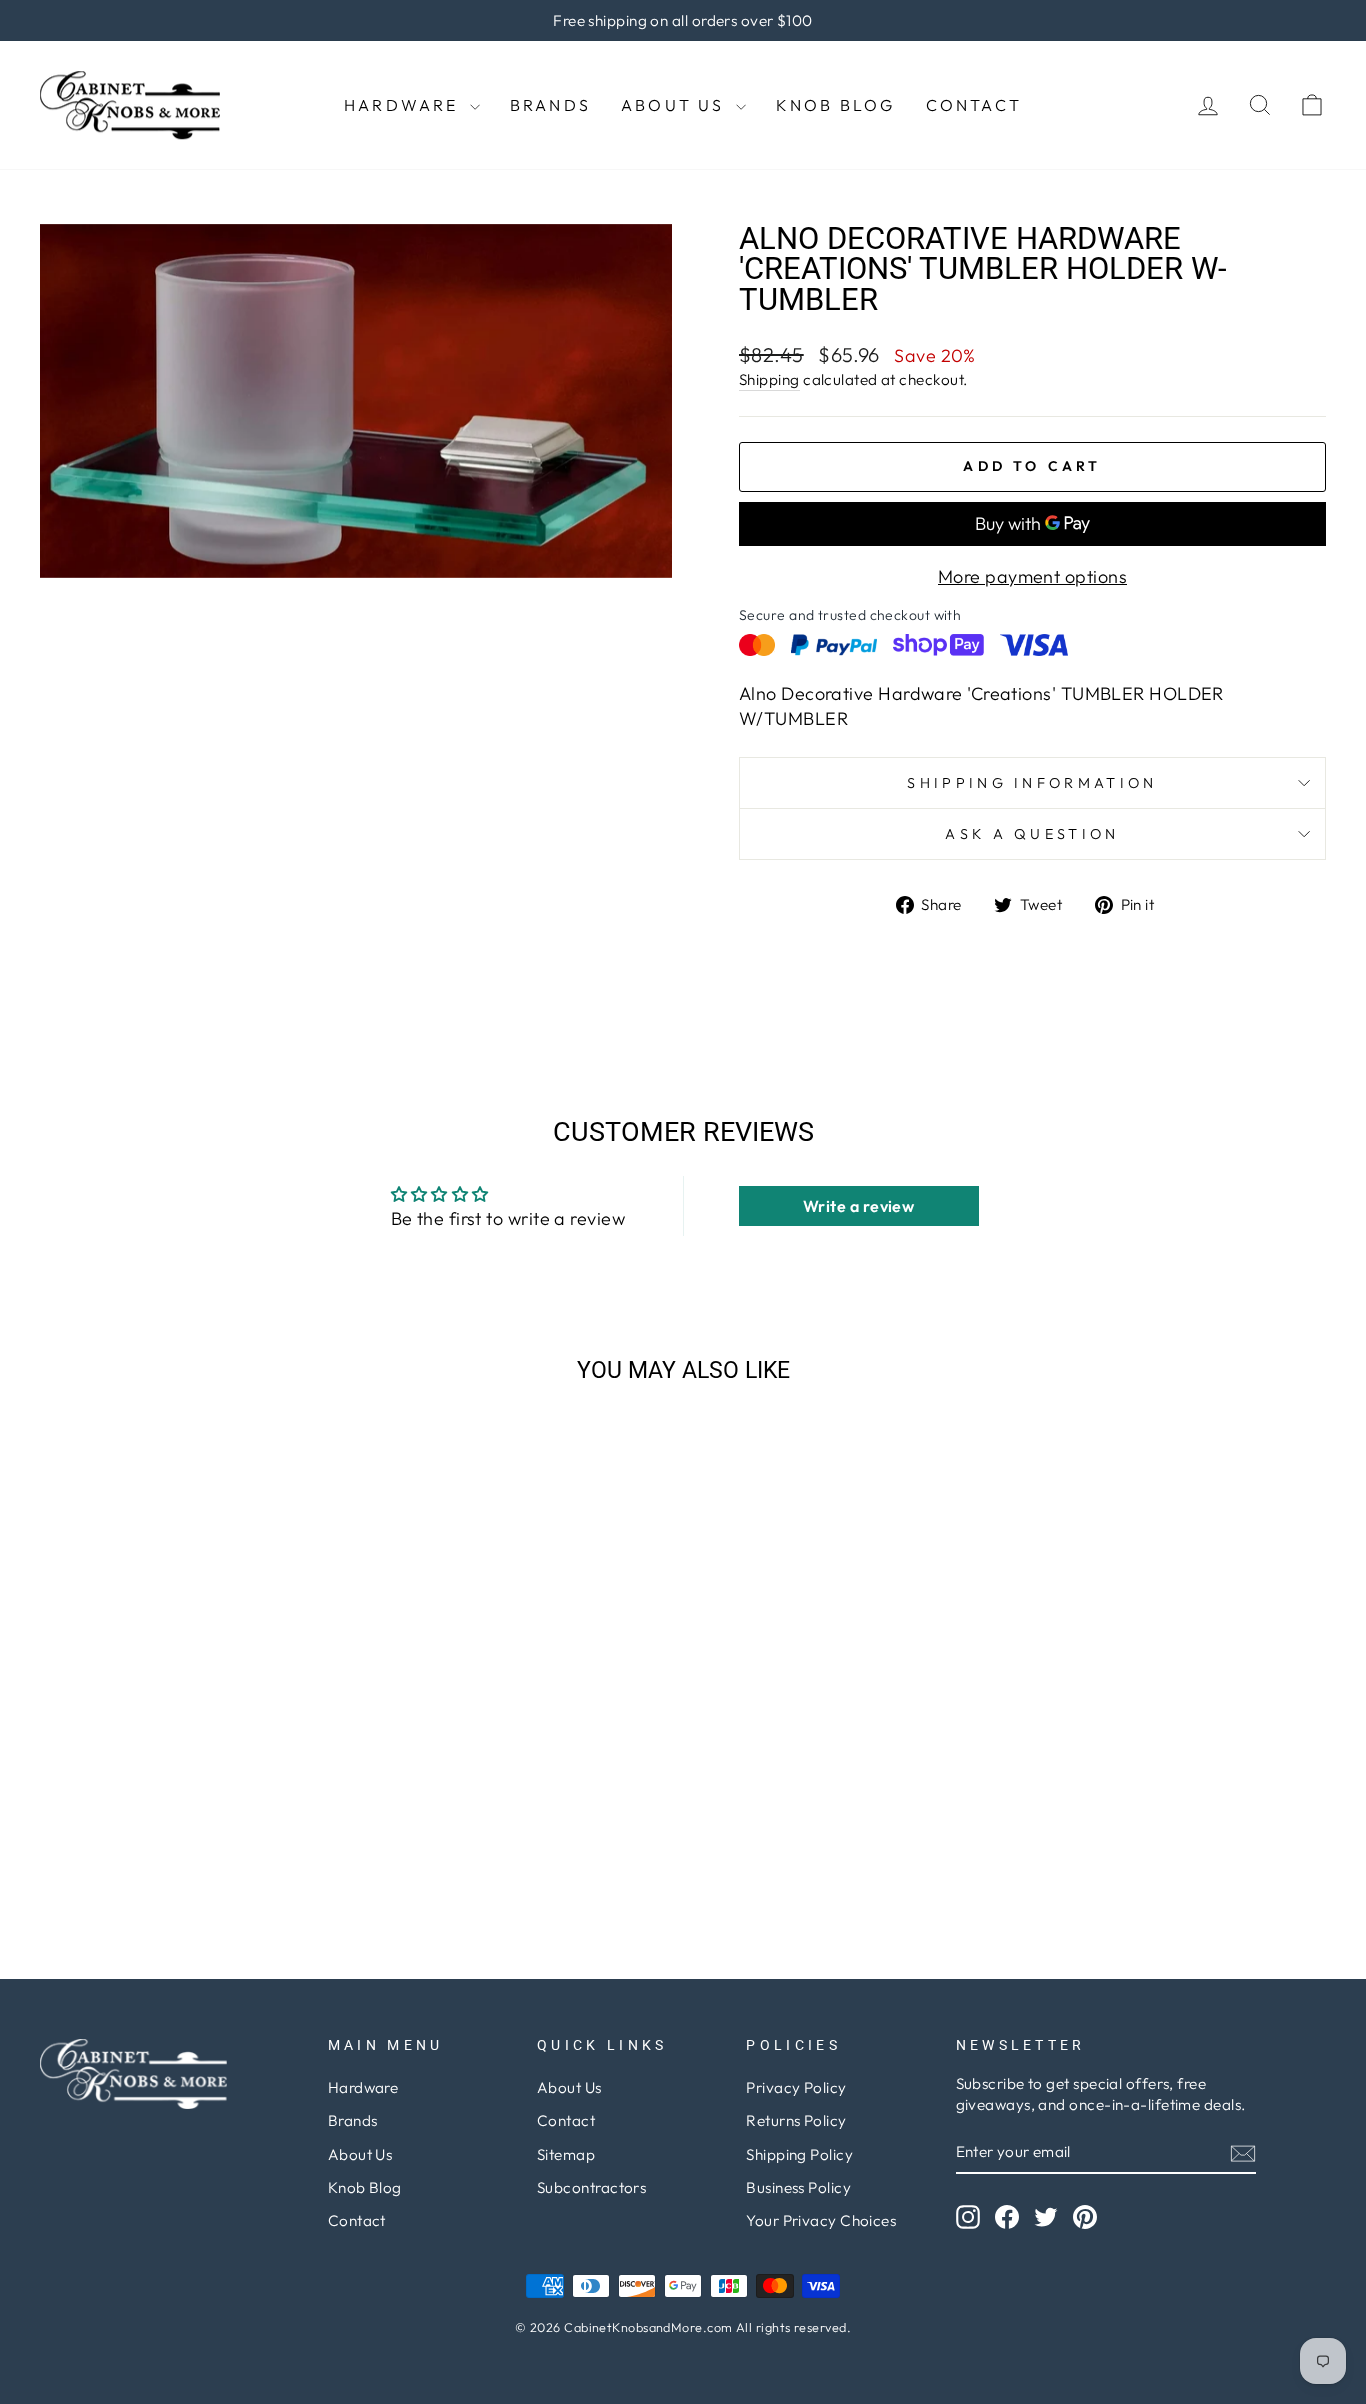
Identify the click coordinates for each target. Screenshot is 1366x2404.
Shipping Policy (799, 2154)
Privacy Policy (796, 2087)
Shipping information (1032, 783)
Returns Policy (796, 2120)
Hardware (404, 105)
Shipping (769, 379)
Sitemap (566, 2154)
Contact (974, 105)
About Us (676, 105)
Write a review (858, 1206)
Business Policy (798, 2187)
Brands (550, 105)
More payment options (1032, 576)
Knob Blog (836, 105)
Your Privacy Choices (821, 2220)
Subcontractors (591, 2187)
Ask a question (1032, 834)
